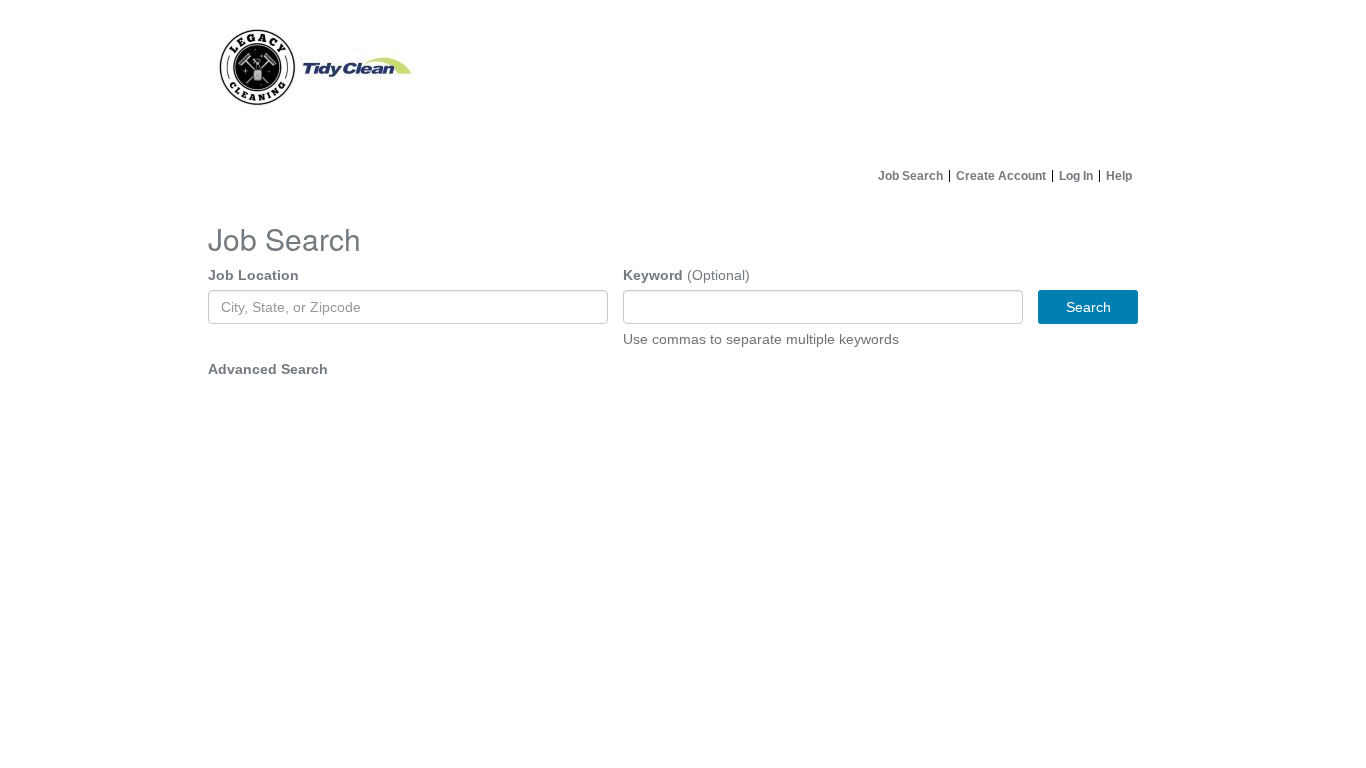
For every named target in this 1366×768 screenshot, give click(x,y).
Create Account (1001, 176)
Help (1119, 176)
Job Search (910, 176)
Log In (1076, 176)
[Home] (683, 80)
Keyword (653, 275)
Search (1088, 307)
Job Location (253, 275)
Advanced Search (268, 369)
